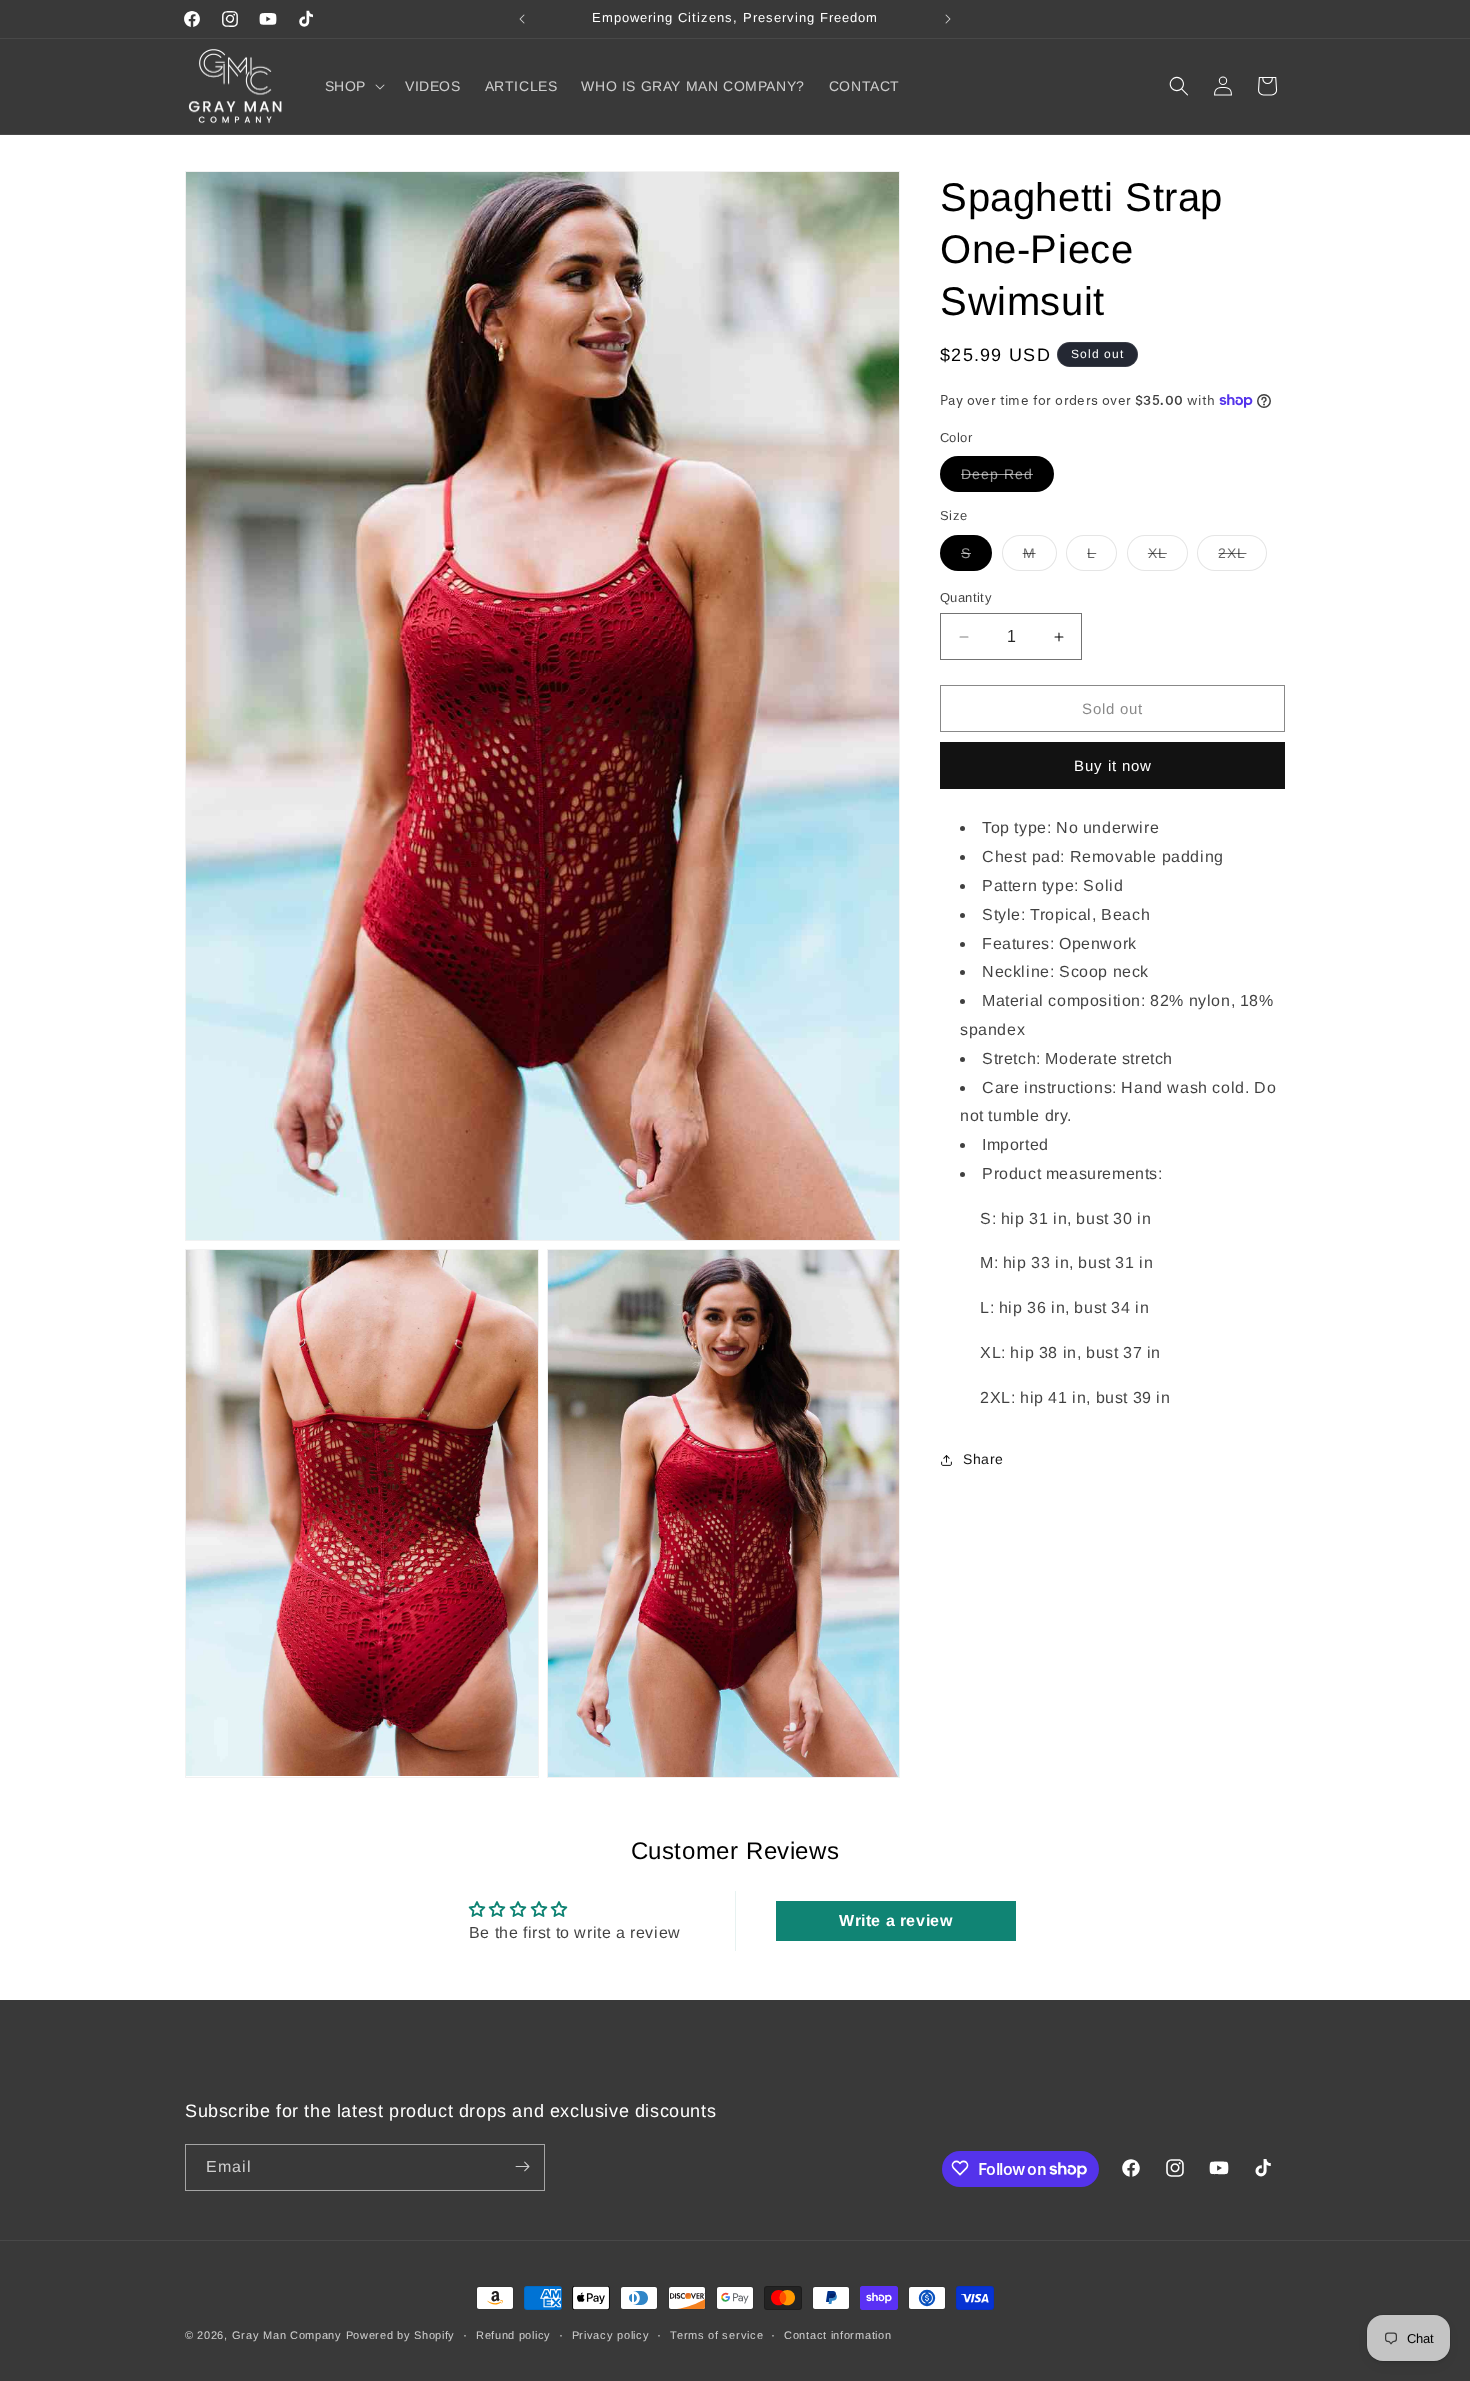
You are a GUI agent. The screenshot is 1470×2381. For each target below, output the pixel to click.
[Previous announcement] (522, 19)
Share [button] (983, 1459)
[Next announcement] (948, 19)
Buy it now (1113, 765)
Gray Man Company (287, 2335)
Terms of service (716, 2335)
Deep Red (1007, 478)
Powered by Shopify (401, 2335)
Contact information (837, 2335)
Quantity (966, 597)
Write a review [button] (895, 1921)
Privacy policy (611, 2335)
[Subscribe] (522, 2166)
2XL (1242, 557)
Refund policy (513, 2335)
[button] (353, 86)
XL (1168, 557)
